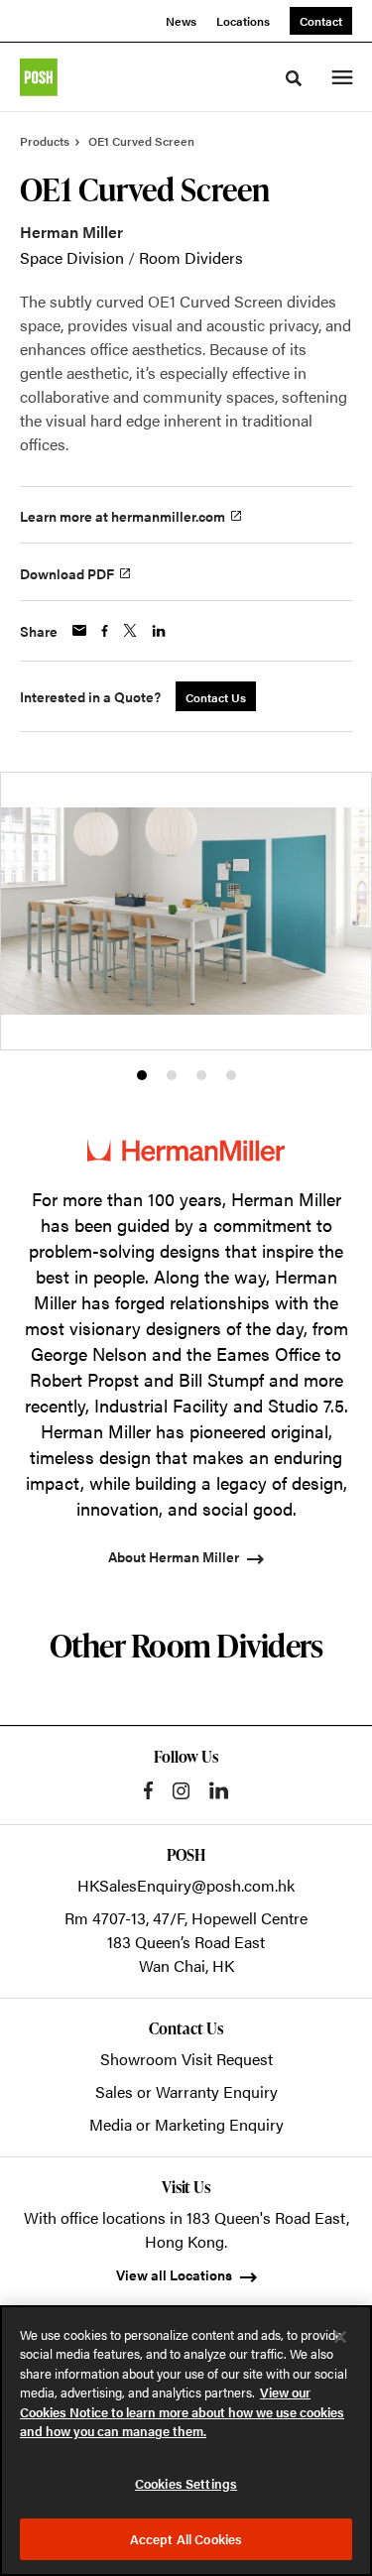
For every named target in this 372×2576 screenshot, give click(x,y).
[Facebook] (148, 1790)
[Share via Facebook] (105, 631)
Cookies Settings (186, 2483)
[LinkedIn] (219, 1790)
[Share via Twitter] (130, 630)
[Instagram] (181, 1791)
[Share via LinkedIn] (159, 631)
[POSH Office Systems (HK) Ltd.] (39, 77)
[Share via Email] (79, 630)
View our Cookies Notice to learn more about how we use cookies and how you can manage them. (182, 2411)
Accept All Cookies (186, 2539)
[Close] (340, 2337)
